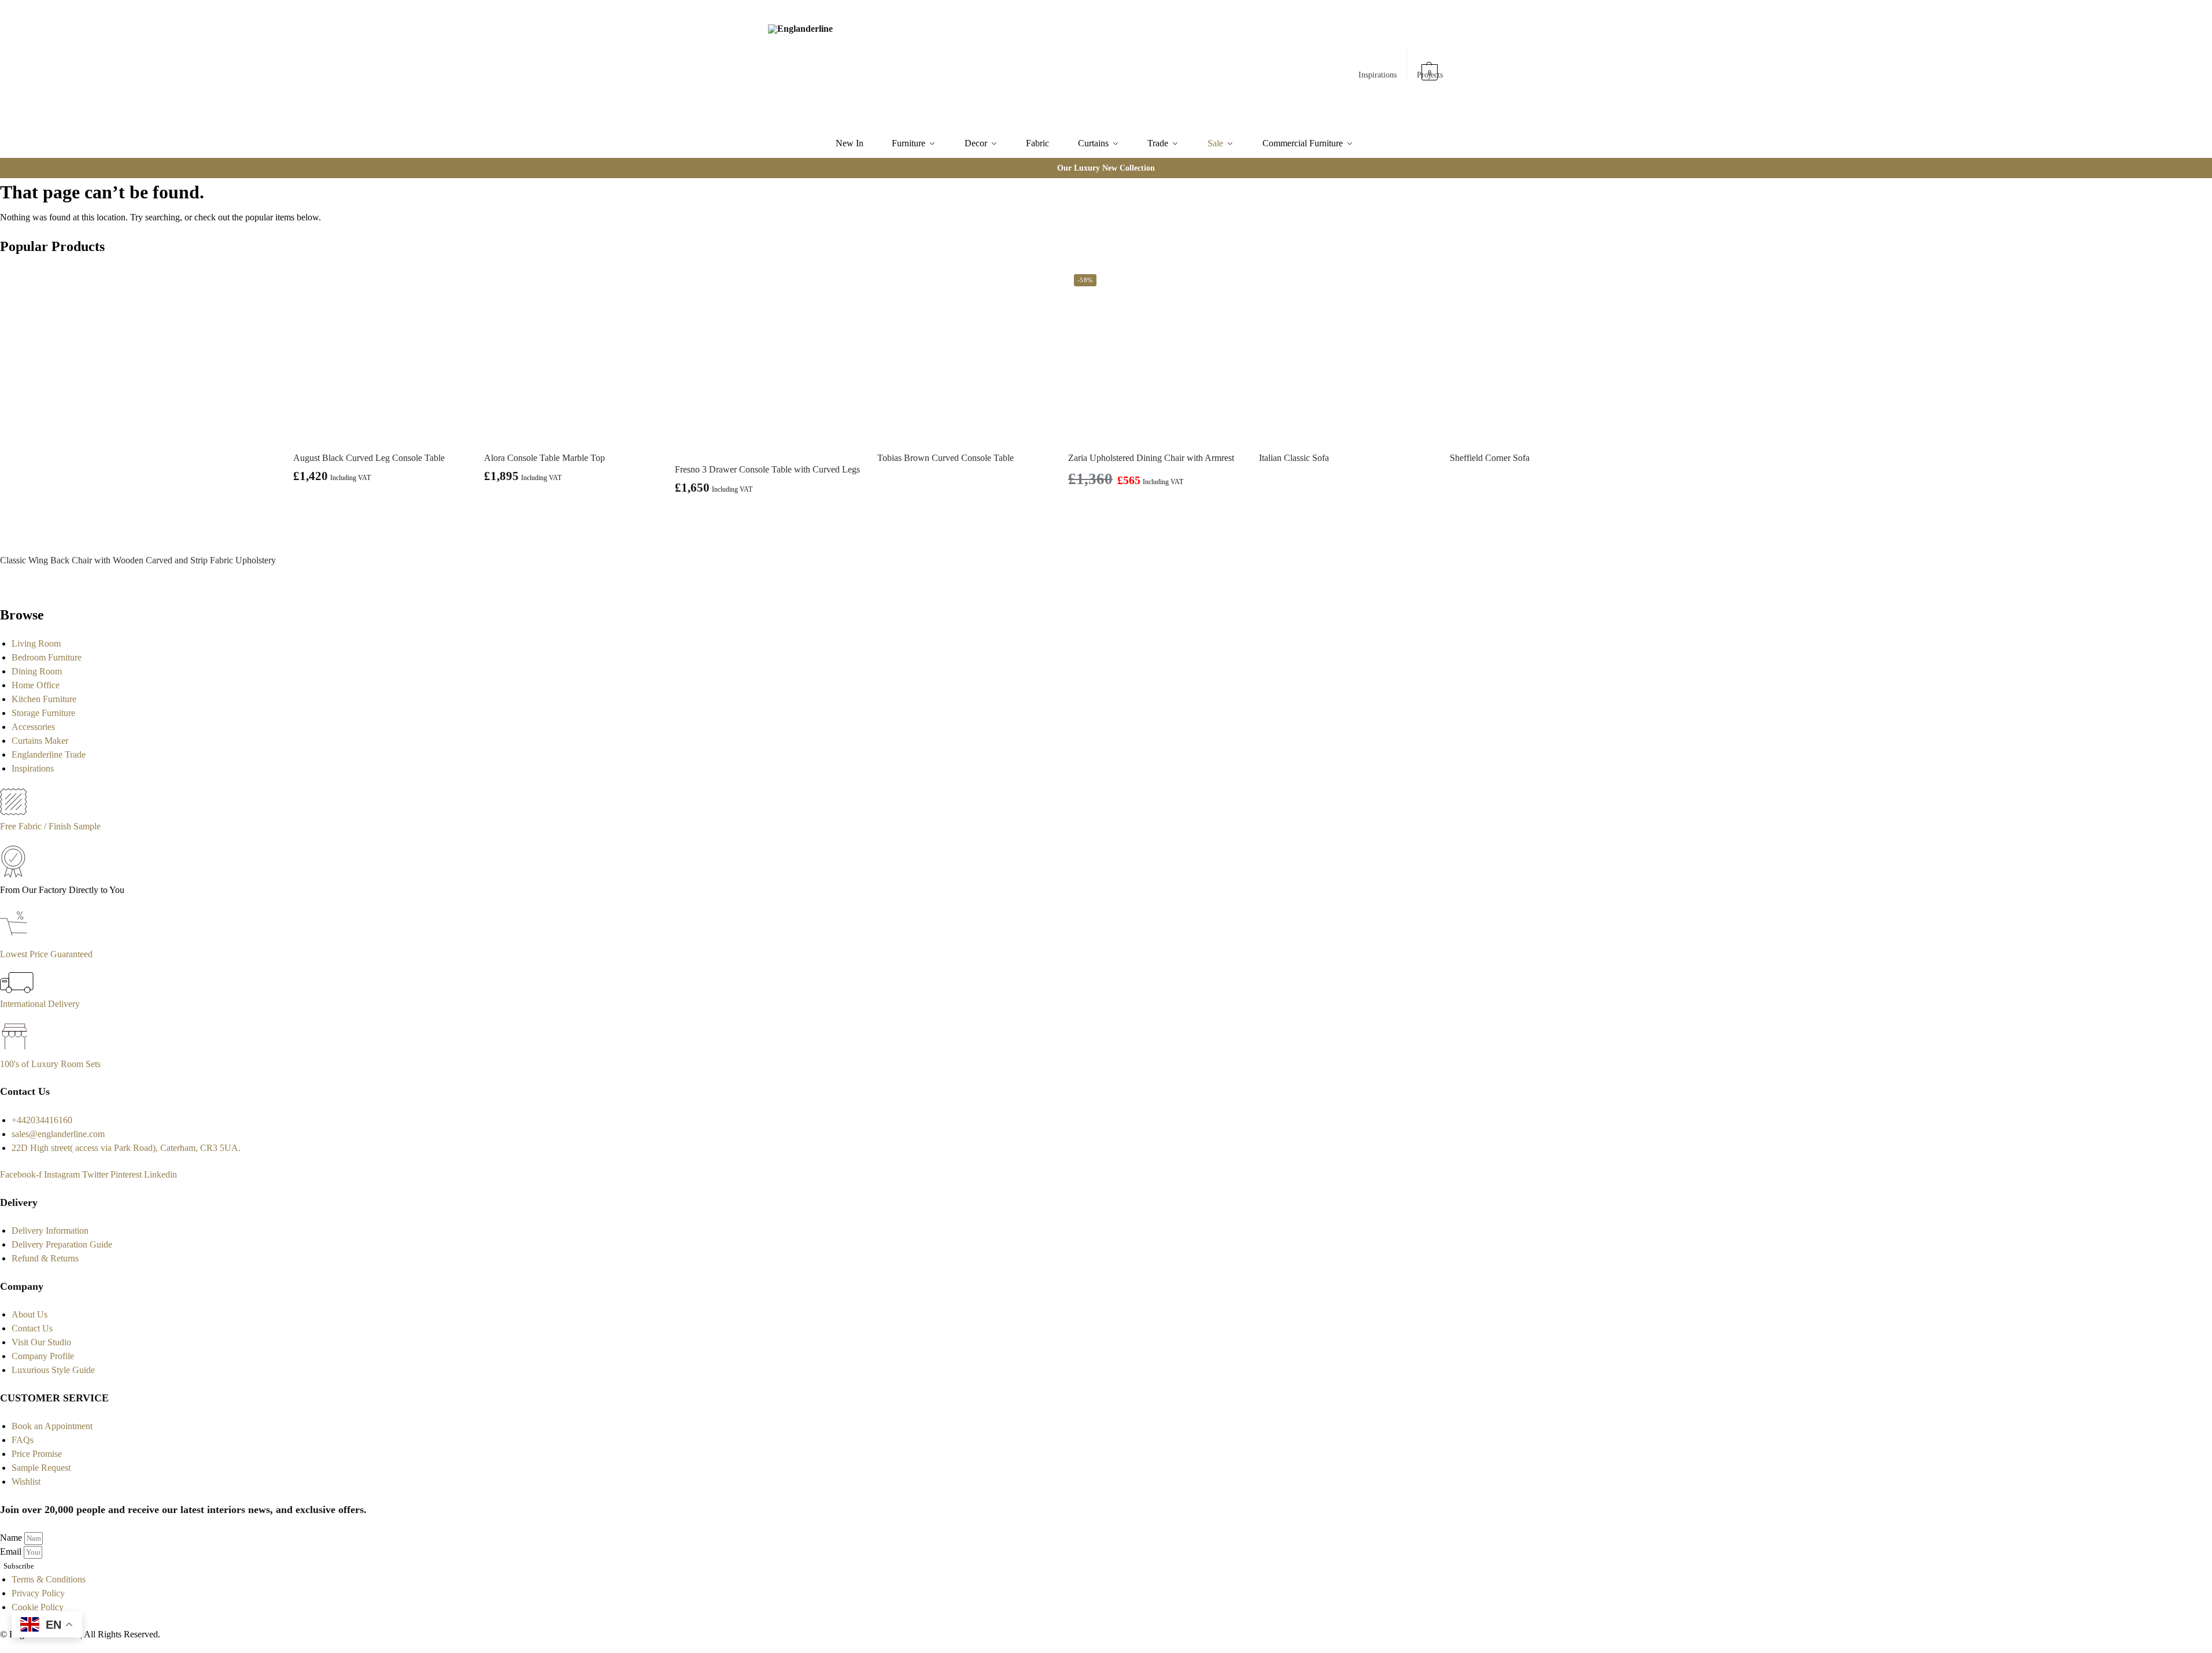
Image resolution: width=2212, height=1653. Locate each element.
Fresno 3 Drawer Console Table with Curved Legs (767, 469)
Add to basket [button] (380, 503)
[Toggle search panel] (896, 65)
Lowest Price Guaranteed (46, 954)
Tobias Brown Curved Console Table (946, 458)
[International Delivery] (17, 990)
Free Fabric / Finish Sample (50, 826)
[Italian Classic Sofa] (1346, 355)
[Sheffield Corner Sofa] (1537, 355)
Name (12, 1538)
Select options (571, 503)
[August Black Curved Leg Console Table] (380, 355)
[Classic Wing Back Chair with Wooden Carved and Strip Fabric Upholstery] (138, 406)
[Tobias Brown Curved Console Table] (964, 355)
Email (12, 1551)
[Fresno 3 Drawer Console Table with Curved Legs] (767, 361)
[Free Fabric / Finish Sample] (13, 812)
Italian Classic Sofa (1294, 458)
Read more (138, 581)
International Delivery (40, 1004)
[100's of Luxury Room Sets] (15, 1050)
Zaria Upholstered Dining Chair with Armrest (1151, 458)
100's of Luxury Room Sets (50, 1064)
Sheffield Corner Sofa (1490, 458)
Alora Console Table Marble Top (544, 458)
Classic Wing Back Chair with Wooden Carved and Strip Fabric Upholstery (138, 560)
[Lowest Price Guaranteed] (16, 940)
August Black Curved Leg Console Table (369, 458)
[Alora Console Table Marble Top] (571, 355)
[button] (1430, 67)
